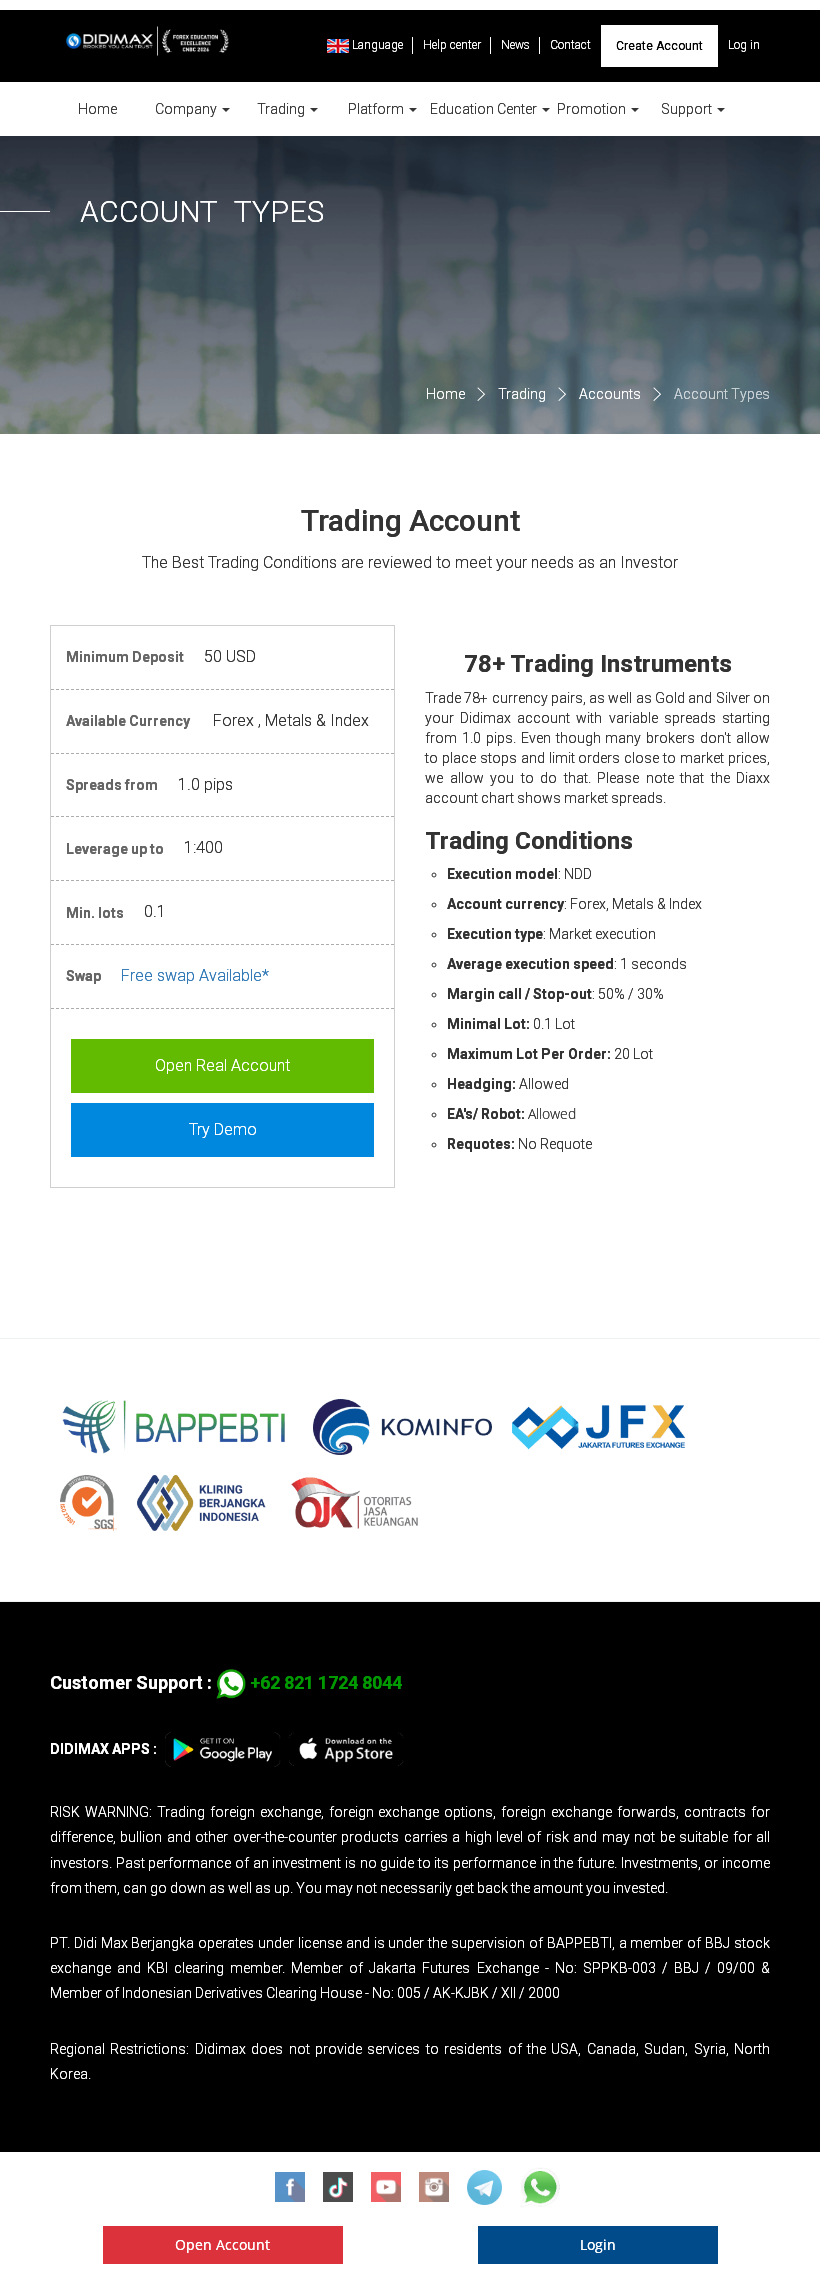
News (515, 45)
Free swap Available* (195, 975)
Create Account (659, 46)
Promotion (593, 109)
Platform (377, 109)
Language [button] (376, 45)
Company (187, 109)
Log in (744, 45)
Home (97, 109)
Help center (452, 45)
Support (688, 109)
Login (598, 2244)
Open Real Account (222, 1065)
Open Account (222, 2244)
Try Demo (223, 1129)
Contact (570, 45)
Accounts (610, 394)
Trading (282, 109)
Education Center (485, 109)
